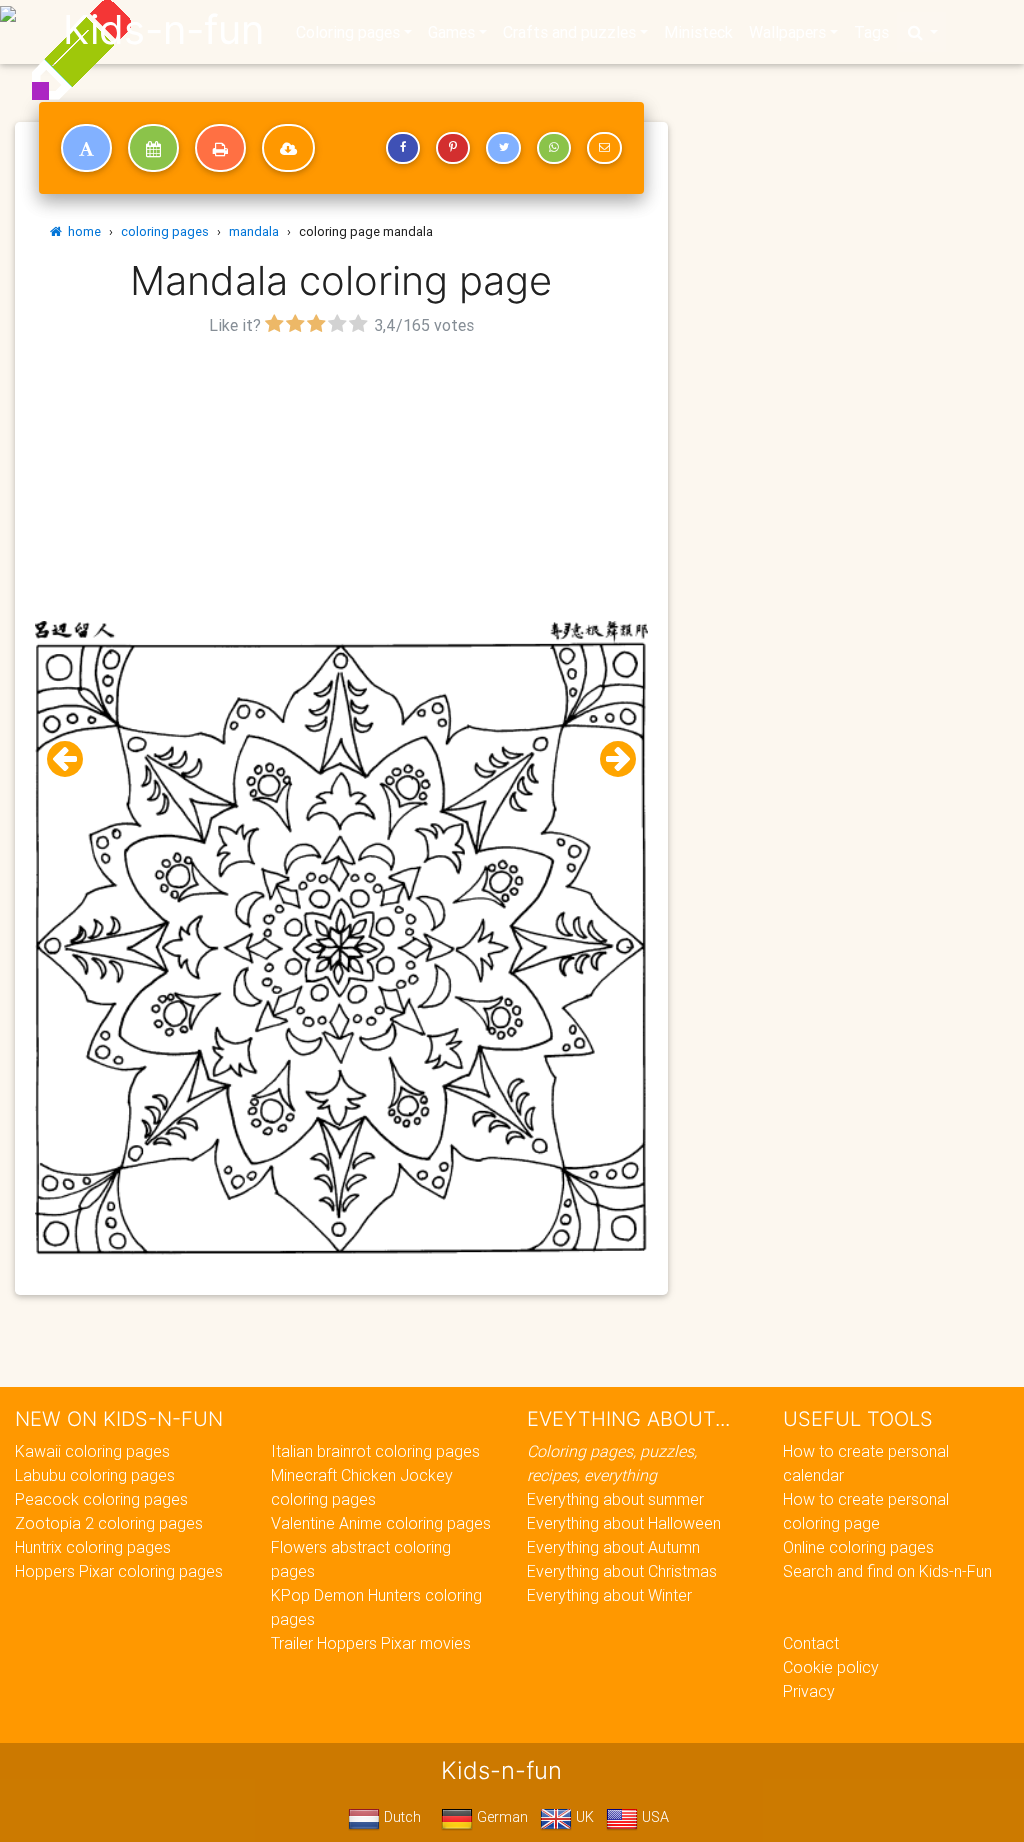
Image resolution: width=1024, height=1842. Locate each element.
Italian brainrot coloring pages (375, 1451)
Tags (871, 32)
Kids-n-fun (163, 30)
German (500, 1817)
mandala (254, 231)
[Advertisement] (341, 481)
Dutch (400, 1817)
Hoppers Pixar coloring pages (119, 1571)
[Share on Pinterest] (453, 148)
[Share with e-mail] (604, 148)
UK (583, 1817)
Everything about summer (615, 1499)
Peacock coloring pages (101, 1499)
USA (653, 1817)
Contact (811, 1643)
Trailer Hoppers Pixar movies (371, 1643)
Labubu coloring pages (95, 1475)
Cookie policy (831, 1667)
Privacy (809, 1691)
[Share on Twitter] (503, 148)
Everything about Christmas (622, 1571)
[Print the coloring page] (220, 148)
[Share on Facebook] (403, 148)
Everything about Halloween (624, 1523)
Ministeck (698, 32)
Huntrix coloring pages (93, 1547)
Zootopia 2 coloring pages (109, 1523)
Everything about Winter (609, 1595)
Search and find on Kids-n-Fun (887, 1571)
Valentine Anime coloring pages (381, 1523)
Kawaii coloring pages (92, 1451)
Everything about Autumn (613, 1547)
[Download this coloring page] (288, 148)
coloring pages (165, 231)
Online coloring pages (858, 1547)
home (81, 231)
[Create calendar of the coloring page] (153, 148)
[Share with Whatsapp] (554, 148)
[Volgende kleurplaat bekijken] (610, 759)
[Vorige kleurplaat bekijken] (73, 759)
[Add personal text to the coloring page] (86, 148)
